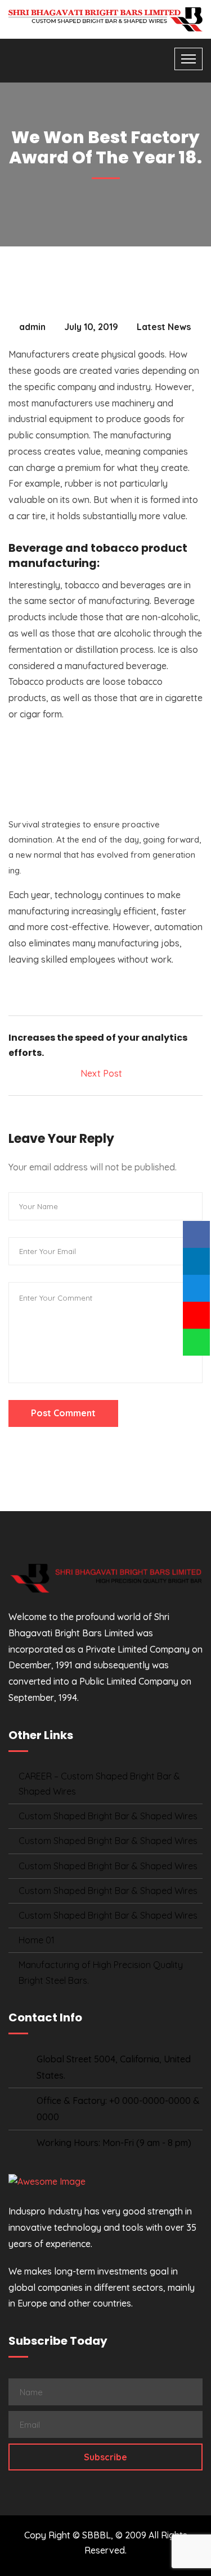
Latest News (164, 327)
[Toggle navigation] (188, 59)
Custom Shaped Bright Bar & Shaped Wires (108, 1816)
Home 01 (37, 1940)
